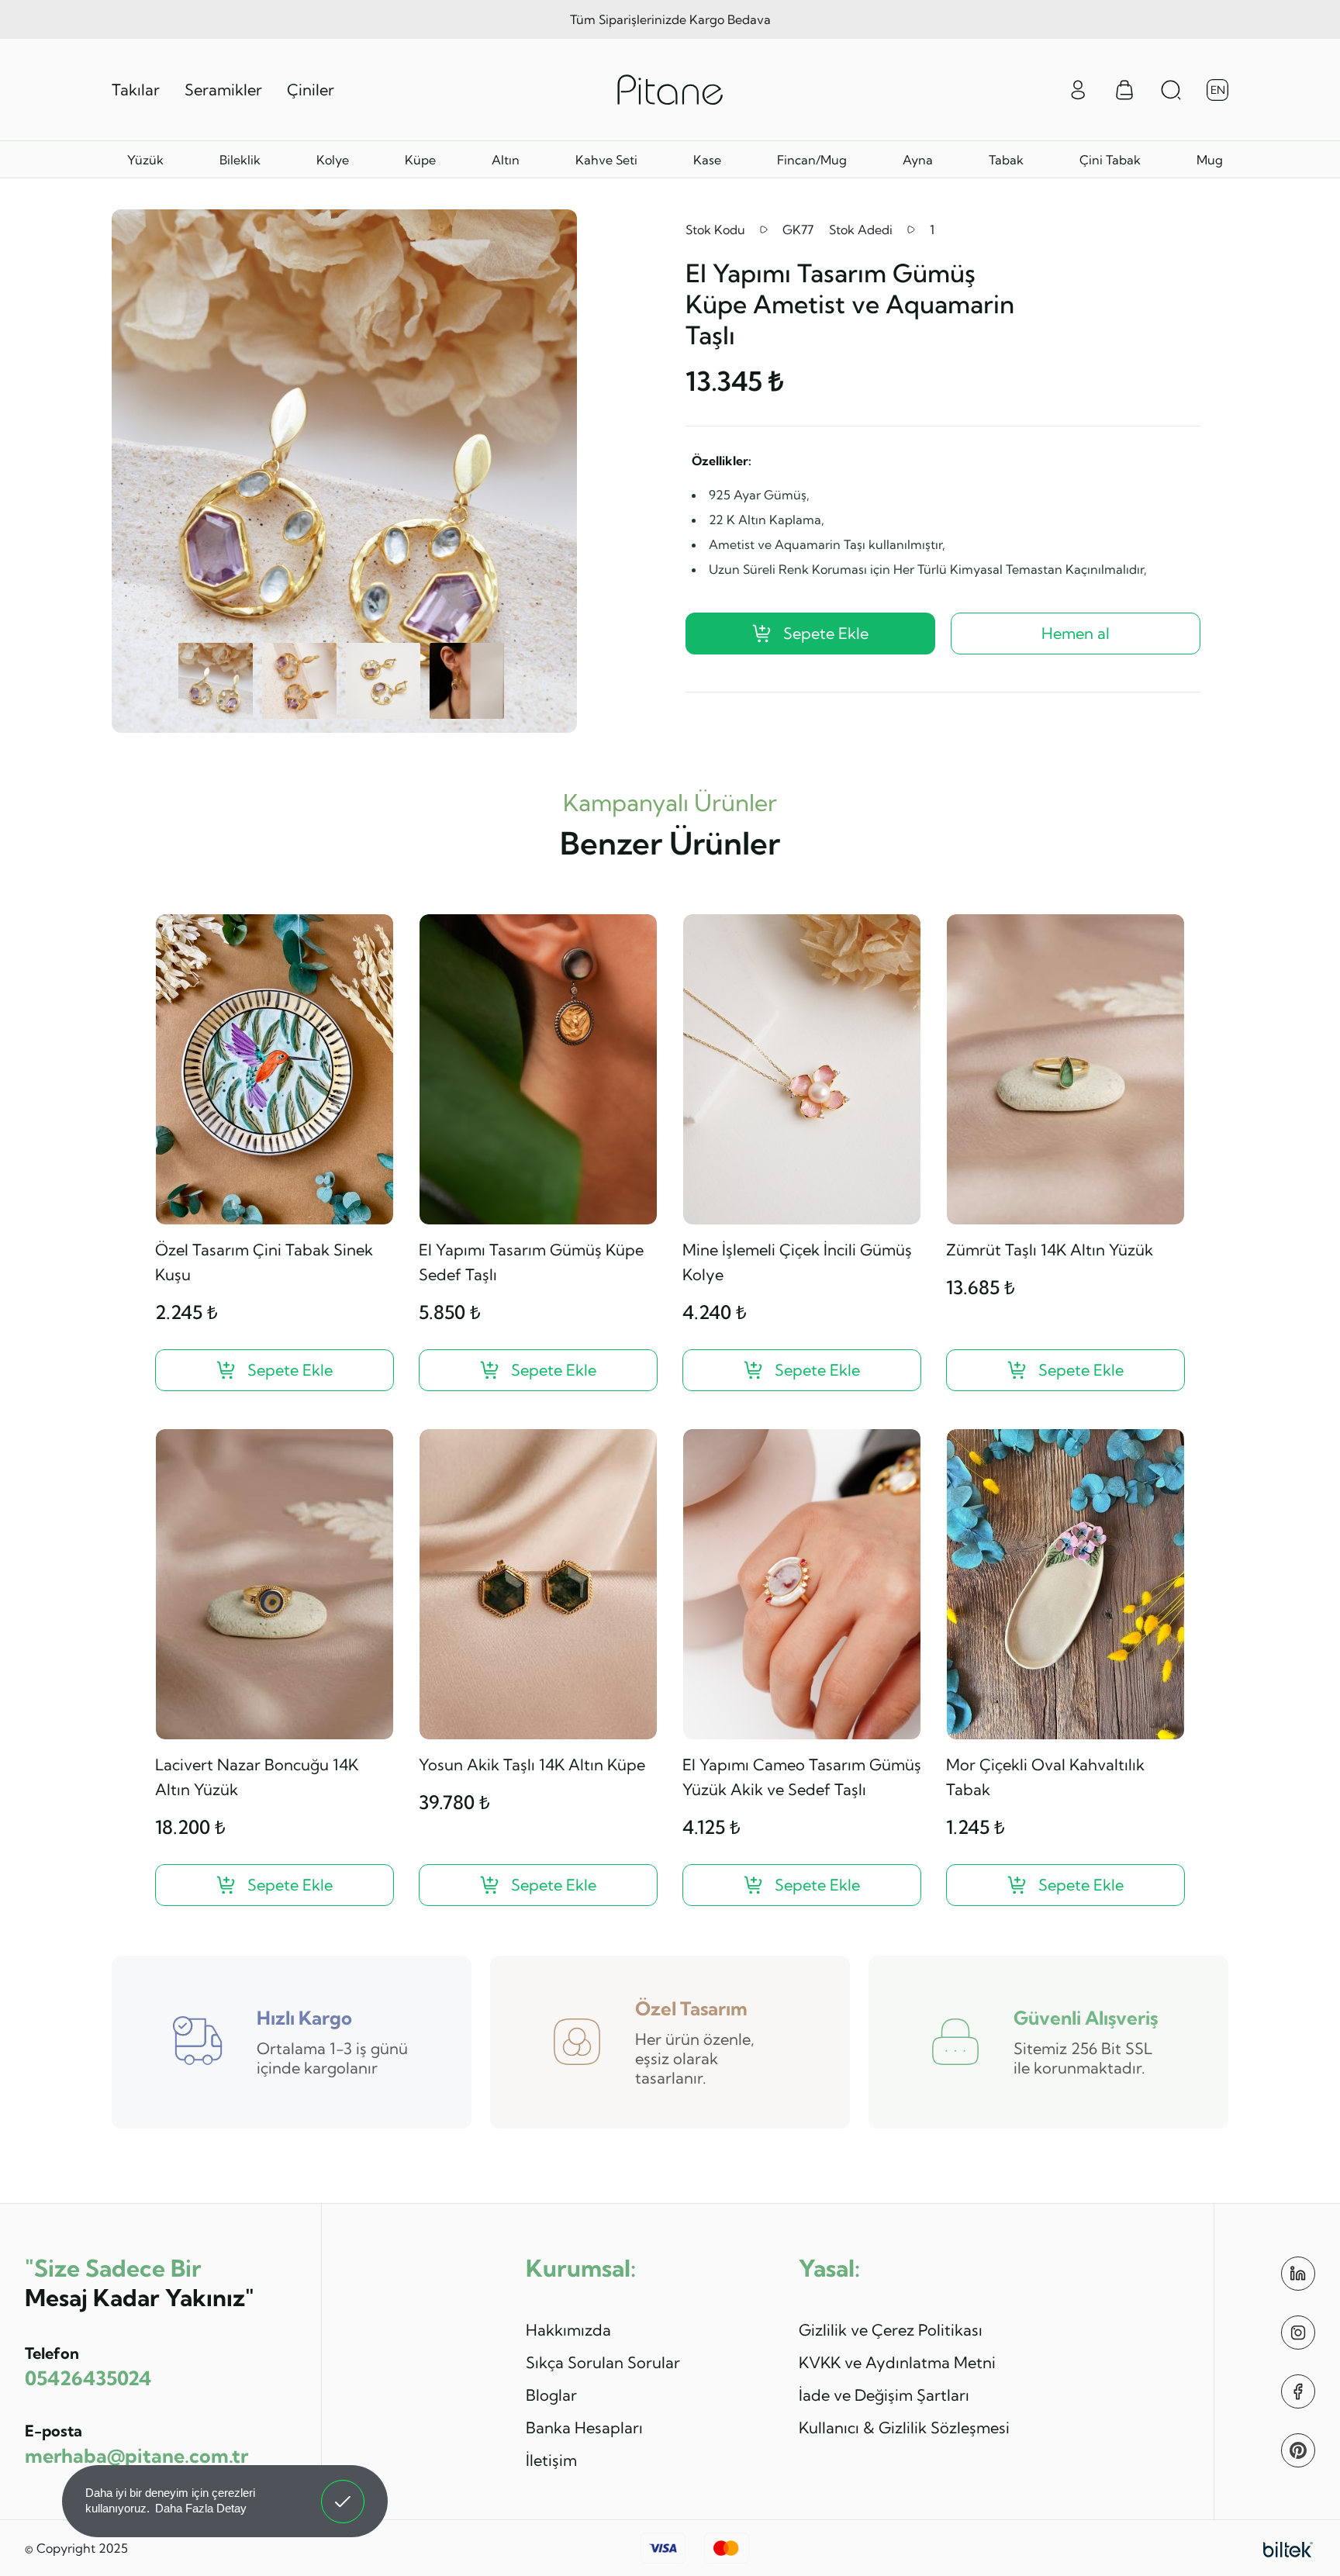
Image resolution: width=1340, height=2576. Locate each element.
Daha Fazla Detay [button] (201, 2508)
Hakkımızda (568, 2330)
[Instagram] (1298, 2333)
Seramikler (223, 90)
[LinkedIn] (1298, 2274)
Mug (1210, 160)
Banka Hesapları (584, 2428)
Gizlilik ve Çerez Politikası (891, 2330)
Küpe (420, 160)
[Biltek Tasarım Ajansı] (1288, 2548)
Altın (506, 160)
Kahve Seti (606, 160)
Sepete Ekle (826, 633)
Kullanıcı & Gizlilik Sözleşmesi (904, 2428)
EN (1218, 90)
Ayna (918, 160)
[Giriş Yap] (1078, 88)
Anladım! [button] (343, 2490)
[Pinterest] (1298, 2450)
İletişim (551, 2460)
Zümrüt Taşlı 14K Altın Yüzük (1050, 1250)
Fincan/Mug (812, 160)
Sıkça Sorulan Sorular (603, 2362)
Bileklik (240, 160)
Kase (707, 160)
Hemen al (1076, 633)
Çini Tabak (1110, 160)
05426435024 (88, 2378)
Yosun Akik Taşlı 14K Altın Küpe (532, 1765)
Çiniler (311, 90)
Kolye (333, 160)
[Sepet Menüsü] (1124, 90)
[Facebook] (1298, 2391)
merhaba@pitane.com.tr (136, 2455)
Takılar (136, 90)
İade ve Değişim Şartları (884, 2395)
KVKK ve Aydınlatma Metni (897, 2362)
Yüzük (145, 160)
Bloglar (551, 2395)
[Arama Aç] (1171, 90)
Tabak (1006, 160)
